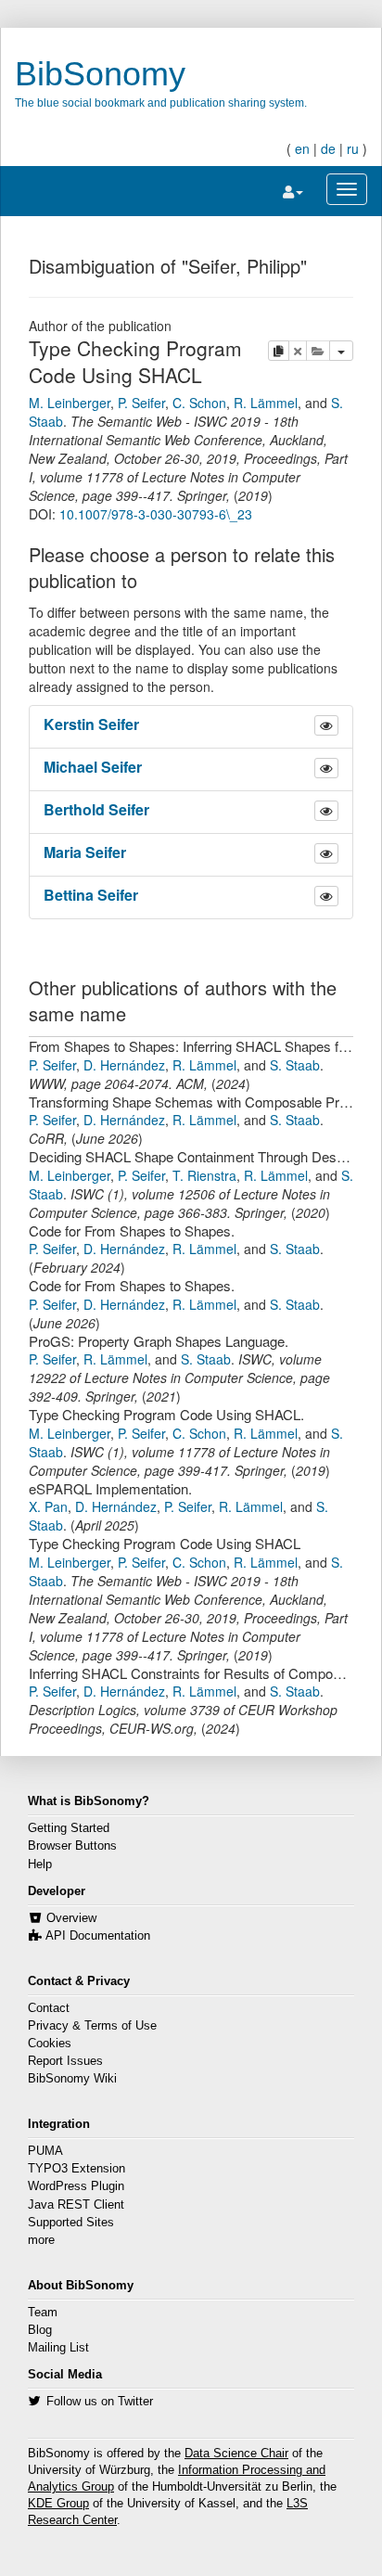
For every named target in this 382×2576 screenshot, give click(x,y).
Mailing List (58, 2348)
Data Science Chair (236, 2454)
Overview (71, 1918)
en (302, 148)
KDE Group (58, 2504)
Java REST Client (76, 2205)
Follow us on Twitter (100, 2402)
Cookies (50, 2044)
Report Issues (65, 2061)
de (328, 148)
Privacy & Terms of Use (92, 2026)
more (41, 2240)
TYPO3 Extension (76, 2169)
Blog (40, 2330)
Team (43, 2313)
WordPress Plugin (76, 2186)
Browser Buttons (72, 1846)
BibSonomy (100, 74)
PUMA (45, 2151)
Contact (49, 2008)
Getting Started (69, 1828)
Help (40, 1865)
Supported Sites (71, 2223)
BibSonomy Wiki (72, 2079)
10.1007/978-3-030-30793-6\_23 (156, 514)
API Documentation (98, 1936)
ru (353, 148)
